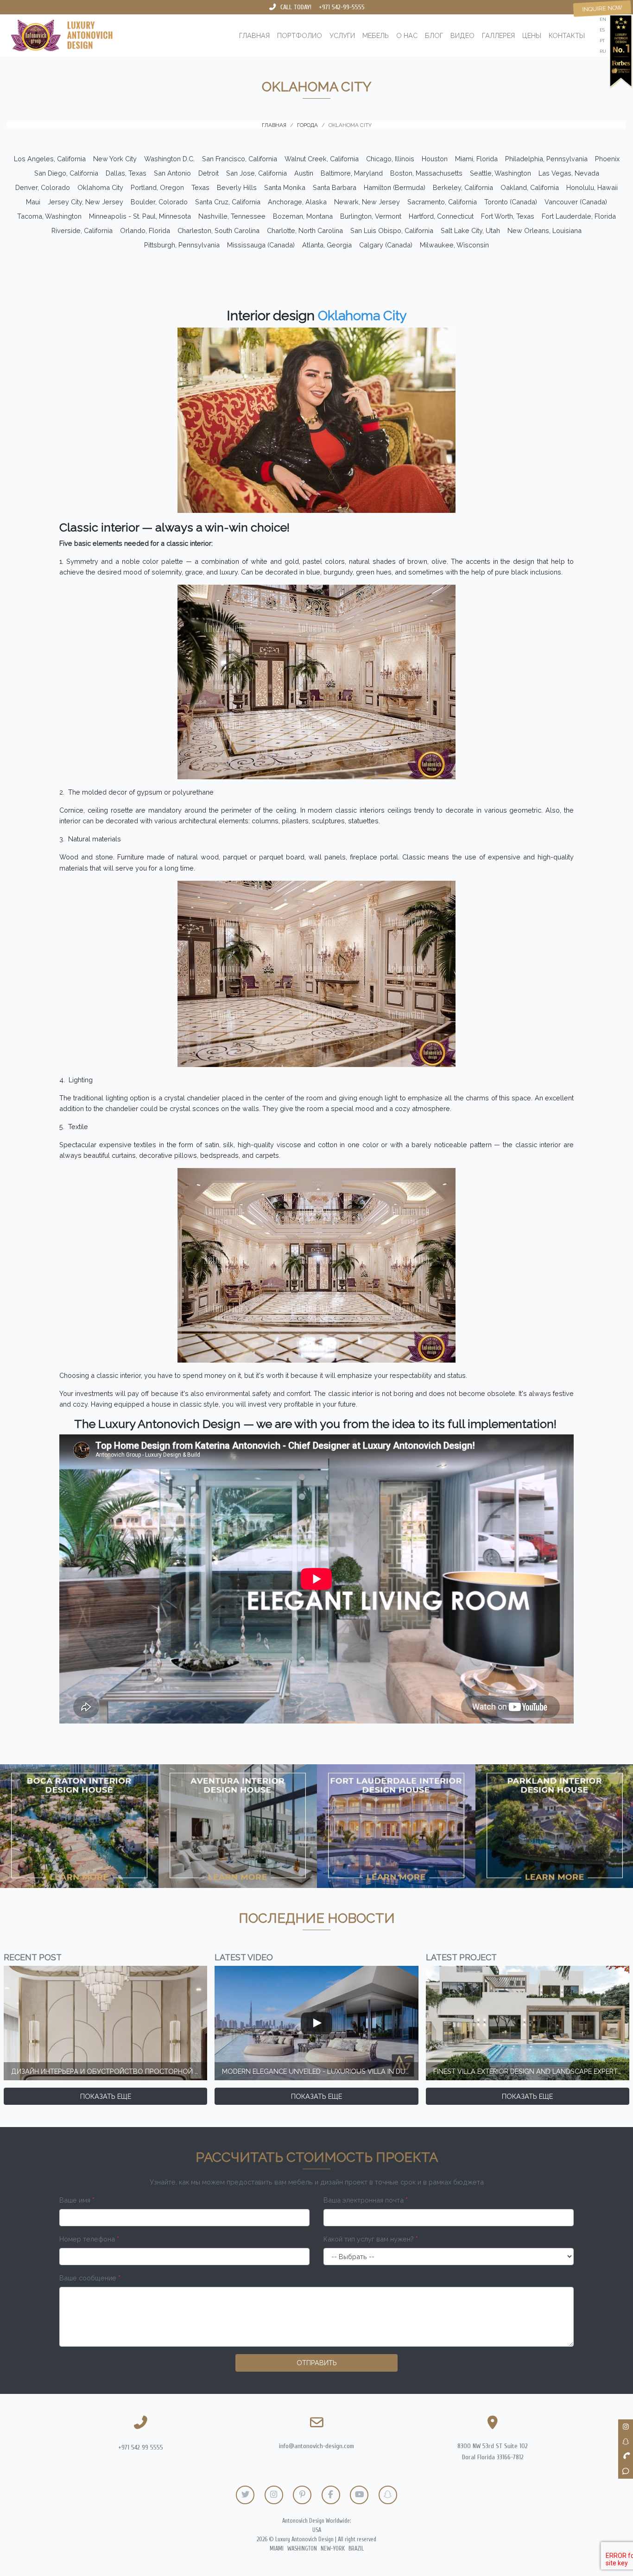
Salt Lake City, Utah (470, 230)
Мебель (376, 35)
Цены (532, 35)
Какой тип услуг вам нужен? (371, 2239)
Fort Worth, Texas (508, 216)
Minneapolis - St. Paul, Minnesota (140, 216)
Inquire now (602, 8)
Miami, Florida (476, 159)
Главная (254, 35)
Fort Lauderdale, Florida (579, 216)
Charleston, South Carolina (218, 230)
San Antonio (172, 173)
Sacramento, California (442, 202)
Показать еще (106, 2096)
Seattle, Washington (500, 173)
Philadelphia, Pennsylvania (546, 159)
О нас (407, 35)
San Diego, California (66, 173)
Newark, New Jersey (367, 202)
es (602, 30)
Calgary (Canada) (386, 245)
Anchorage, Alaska (297, 202)
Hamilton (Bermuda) (395, 187)
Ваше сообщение (90, 2278)
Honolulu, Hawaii (592, 187)
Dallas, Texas (126, 173)
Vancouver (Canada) (576, 202)
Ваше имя (77, 2200)
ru (603, 51)
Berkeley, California (463, 187)
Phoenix (607, 159)
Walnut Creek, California (322, 159)
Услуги (342, 35)
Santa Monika (285, 187)
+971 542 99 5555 (141, 2447)
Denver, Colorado (43, 187)
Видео (462, 35)
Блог (434, 35)
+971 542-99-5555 (342, 7)
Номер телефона (89, 2239)
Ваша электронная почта (366, 2200)
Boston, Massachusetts (426, 173)
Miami (277, 2549)
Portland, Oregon (157, 187)
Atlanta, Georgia (327, 245)
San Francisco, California (240, 159)
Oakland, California (530, 187)
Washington (302, 2549)
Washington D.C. (169, 159)
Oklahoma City (100, 187)
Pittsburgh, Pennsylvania (182, 245)
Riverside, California (82, 230)
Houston (435, 159)
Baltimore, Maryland (352, 173)
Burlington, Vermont (371, 216)
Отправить (317, 2363)
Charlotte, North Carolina (305, 230)
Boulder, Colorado (159, 202)
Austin (304, 173)
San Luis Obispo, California (392, 230)
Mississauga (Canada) (261, 245)
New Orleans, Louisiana (544, 230)
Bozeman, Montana (303, 216)
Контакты (567, 35)
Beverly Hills (237, 187)
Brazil (356, 2549)
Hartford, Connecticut (441, 216)
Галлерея (498, 35)
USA (317, 2530)
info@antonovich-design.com (316, 2446)
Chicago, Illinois (390, 159)
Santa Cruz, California (228, 202)
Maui (33, 202)
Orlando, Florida (145, 230)
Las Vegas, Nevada (569, 173)
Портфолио (300, 35)
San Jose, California (256, 173)
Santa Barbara (335, 187)
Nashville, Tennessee (232, 216)
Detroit (209, 173)
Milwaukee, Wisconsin (454, 245)
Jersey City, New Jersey (85, 202)
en (603, 19)
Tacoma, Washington (49, 216)
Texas (200, 187)
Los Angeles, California (50, 159)
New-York (333, 2549)
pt (602, 41)
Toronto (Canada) (511, 202)
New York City (115, 159)
